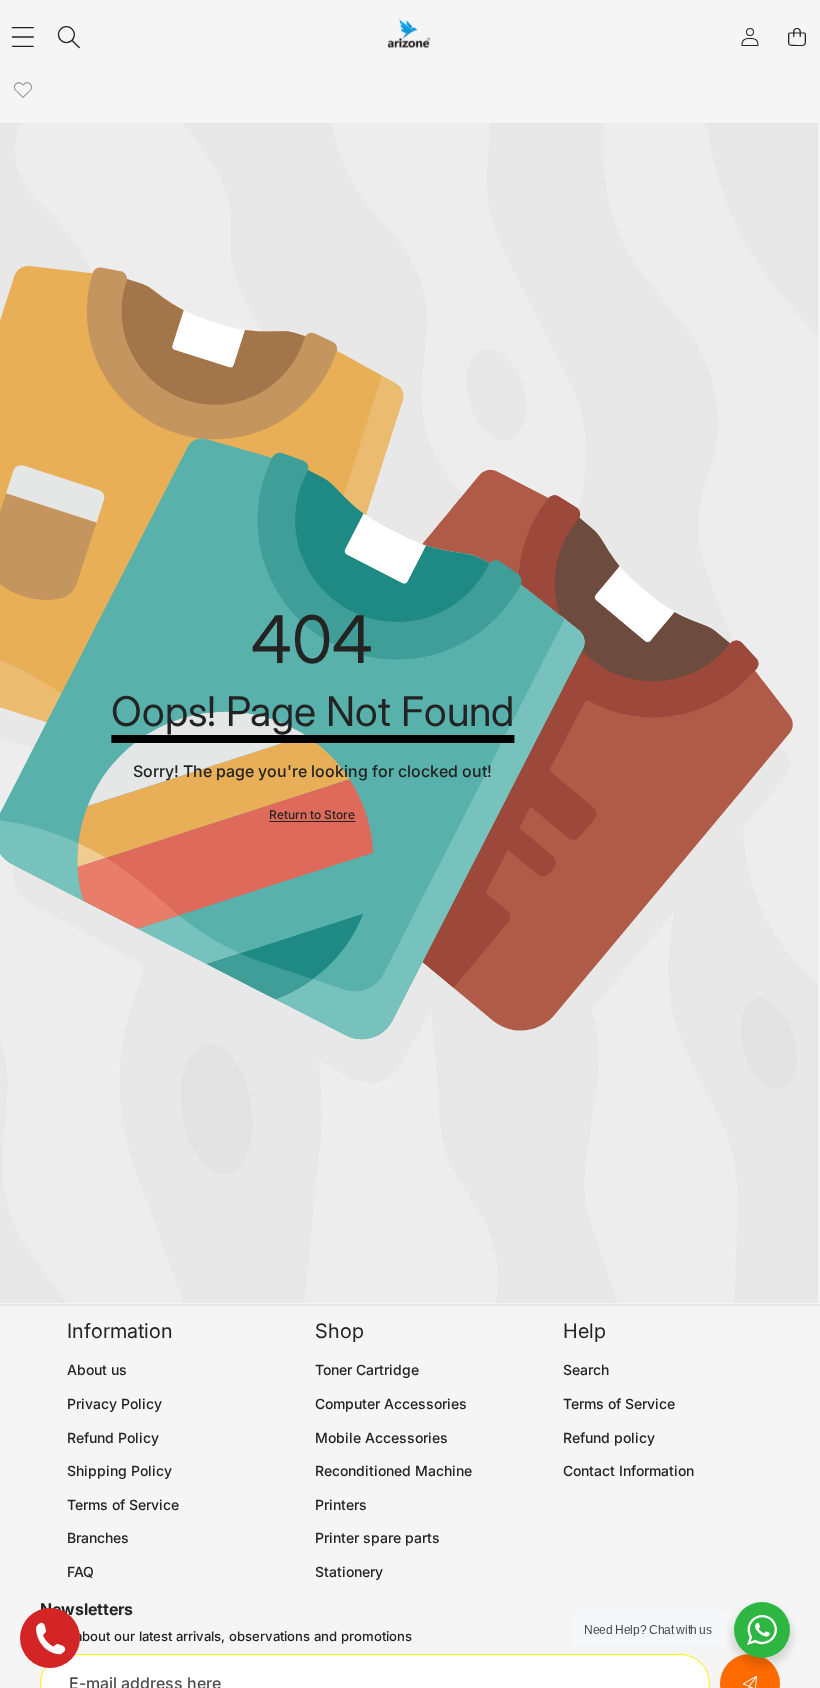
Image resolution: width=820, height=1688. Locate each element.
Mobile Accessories (381, 1437)
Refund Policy (113, 1437)
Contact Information (628, 1470)
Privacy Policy (114, 1403)
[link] (22, 90)
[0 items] (796, 37)
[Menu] (22, 37)
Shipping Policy (119, 1470)
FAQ (80, 1571)
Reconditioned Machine (393, 1470)
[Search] (69, 37)
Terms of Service (123, 1504)
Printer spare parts (377, 1537)
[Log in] (749, 37)
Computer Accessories (391, 1403)
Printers (341, 1504)
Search (586, 1369)
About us (97, 1369)
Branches (98, 1537)
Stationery (349, 1571)
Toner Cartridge (367, 1369)
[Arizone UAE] (409, 37)
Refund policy (609, 1437)
